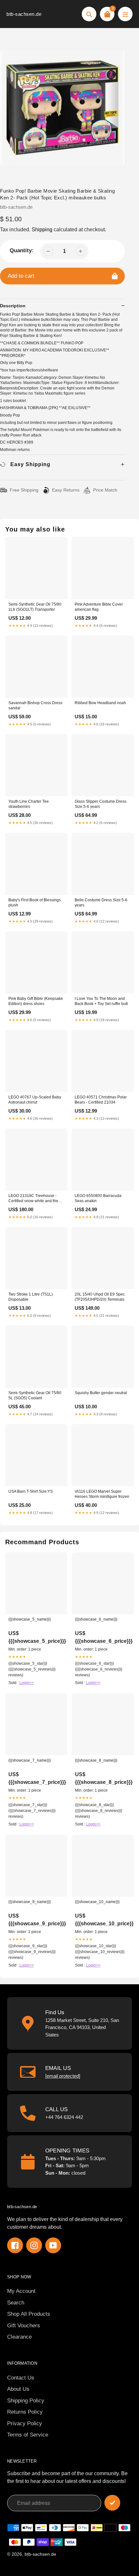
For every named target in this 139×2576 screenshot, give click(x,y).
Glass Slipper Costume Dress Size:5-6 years (101, 804)
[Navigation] (125, 14)
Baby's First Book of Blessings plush (35, 903)
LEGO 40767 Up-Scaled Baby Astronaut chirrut (35, 1100)
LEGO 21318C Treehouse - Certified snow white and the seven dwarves (33, 1199)
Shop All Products (29, 2314)
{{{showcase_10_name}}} (97, 1902)
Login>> (27, 1683)
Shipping (42, 230)
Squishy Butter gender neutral (101, 1393)
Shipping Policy (26, 2401)
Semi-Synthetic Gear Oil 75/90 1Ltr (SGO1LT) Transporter (35, 607)
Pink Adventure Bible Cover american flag (99, 607)
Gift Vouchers (24, 2326)
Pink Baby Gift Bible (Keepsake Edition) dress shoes (36, 1001)
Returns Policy (25, 2412)
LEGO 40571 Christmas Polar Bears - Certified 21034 (101, 1100)
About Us (18, 2389)
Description (13, 306)
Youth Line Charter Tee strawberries (29, 804)
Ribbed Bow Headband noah (100, 703)
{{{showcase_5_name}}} (30, 1619)
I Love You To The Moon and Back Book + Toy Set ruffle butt (101, 1001)
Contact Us (21, 2378)
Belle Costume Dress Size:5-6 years (101, 903)
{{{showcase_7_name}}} (30, 1760)
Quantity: (22, 250)
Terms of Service (28, 2435)
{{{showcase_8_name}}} (96, 1760)
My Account (21, 2291)
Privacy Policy (25, 2423)
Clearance (19, 2337)
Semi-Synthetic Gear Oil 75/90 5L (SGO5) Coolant (35, 1395)
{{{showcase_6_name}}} (96, 1619)
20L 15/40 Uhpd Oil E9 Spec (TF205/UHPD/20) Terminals (100, 1297)
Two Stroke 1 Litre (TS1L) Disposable (31, 1297)
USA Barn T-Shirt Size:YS (31, 1491)
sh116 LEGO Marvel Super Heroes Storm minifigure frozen (102, 1494)
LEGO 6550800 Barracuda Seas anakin (98, 1198)
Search (16, 2303)
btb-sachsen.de (24, 14)
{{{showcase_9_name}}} (30, 1902)
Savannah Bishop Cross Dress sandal (35, 705)
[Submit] (112, 2503)
